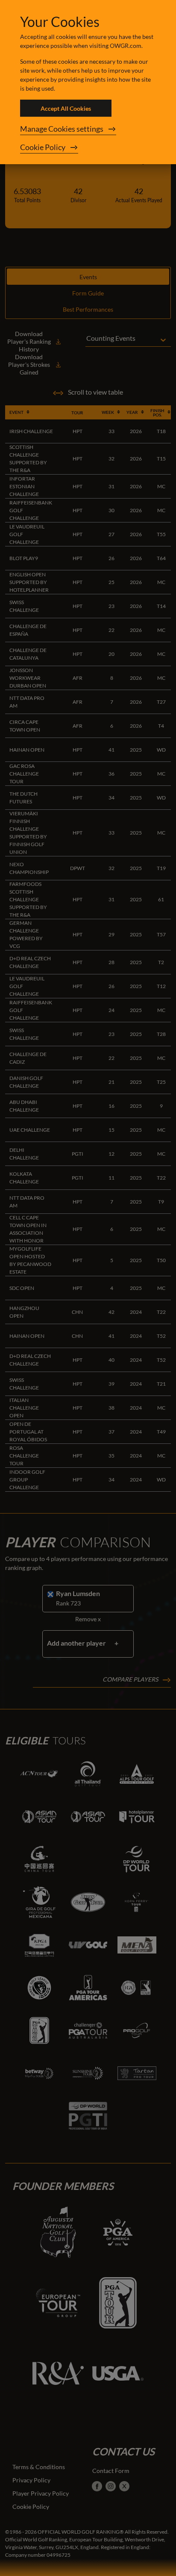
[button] (88, 129)
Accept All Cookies (66, 108)
